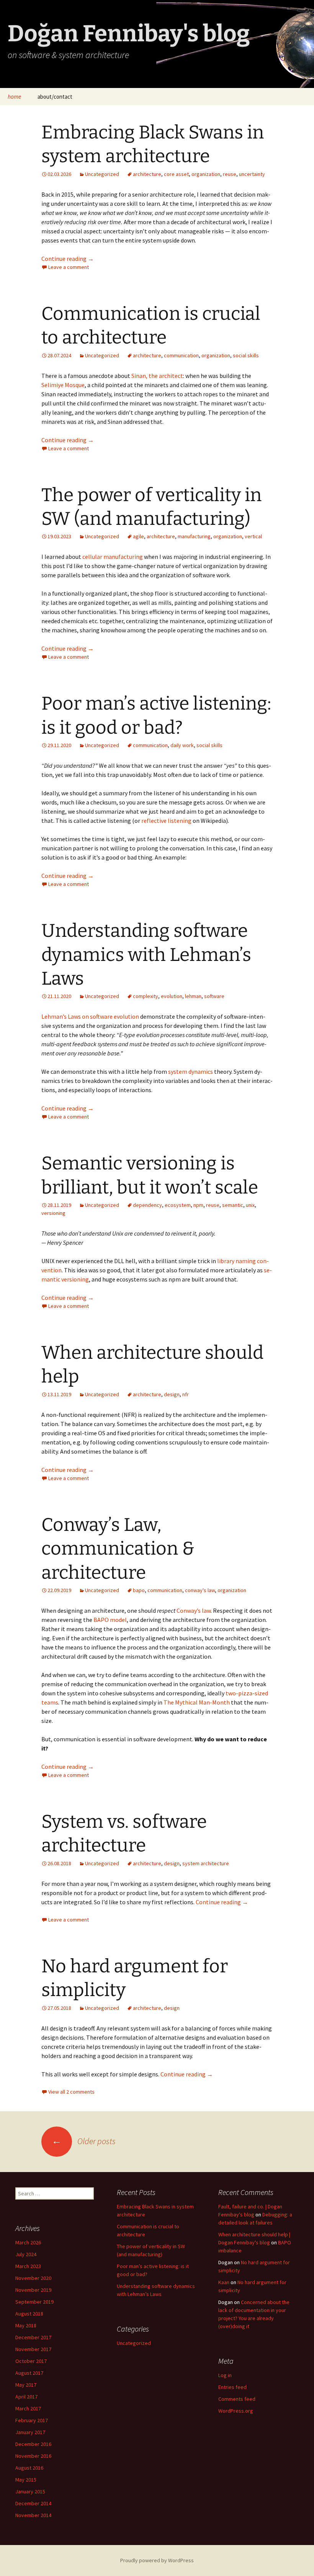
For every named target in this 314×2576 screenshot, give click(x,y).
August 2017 (29, 2373)
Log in (225, 2375)
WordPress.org (236, 2411)
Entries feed (232, 2387)
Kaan (224, 2282)
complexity (146, 996)
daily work (182, 745)
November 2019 (33, 2290)
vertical (253, 536)
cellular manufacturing (113, 557)
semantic (233, 1205)
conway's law (200, 1590)
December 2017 (33, 2337)
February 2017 (32, 2420)
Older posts (84, 2141)
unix (250, 1205)
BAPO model (110, 1620)
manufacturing (194, 536)
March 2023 (28, 2266)
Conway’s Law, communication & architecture (118, 1549)
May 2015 (26, 2480)
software (214, 996)
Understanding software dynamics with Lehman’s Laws (146, 955)
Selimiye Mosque (63, 385)
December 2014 (33, 2503)
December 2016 (33, 2444)
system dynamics (191, 1071)
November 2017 (33, 2349)
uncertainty (252, 174)
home (14, 97)
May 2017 (26, 2385)
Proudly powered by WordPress (157, 2560)
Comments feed (237, 2399)
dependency (147, 1205)
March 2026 (28, 2242)
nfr (186, 1394)
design (172, 1394)
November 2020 (33, 2278)
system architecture (206, 1863)
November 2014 (33, 2515)
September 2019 (34, 2302)
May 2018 (26, 2325)
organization (206, 174)
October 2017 (31, 2361)
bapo (139, 1590)
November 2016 (33, 2456)
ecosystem (178, 1205)
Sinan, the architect (157, 376)
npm (198, 1205)
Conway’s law (194, 1610)
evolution (172, 996)
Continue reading (68, 259)
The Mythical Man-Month (197, 1702)
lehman (193, 996)
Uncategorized (102, 174)
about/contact (55, 97)
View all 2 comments (71, 2092)
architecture (147, 174)
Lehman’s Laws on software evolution (90, 1016)
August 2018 (29, 2314)
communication (181, 355)
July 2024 (26, 2254)
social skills (246, 355)
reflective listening (166, 821)
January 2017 (30, 2432)
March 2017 (28, 2408)
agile (138, 536)
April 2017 (26, 2397)
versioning (53, 1213)
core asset (176, 174)
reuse (230, 174)
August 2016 (29, 2468)
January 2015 (30, 2491)
